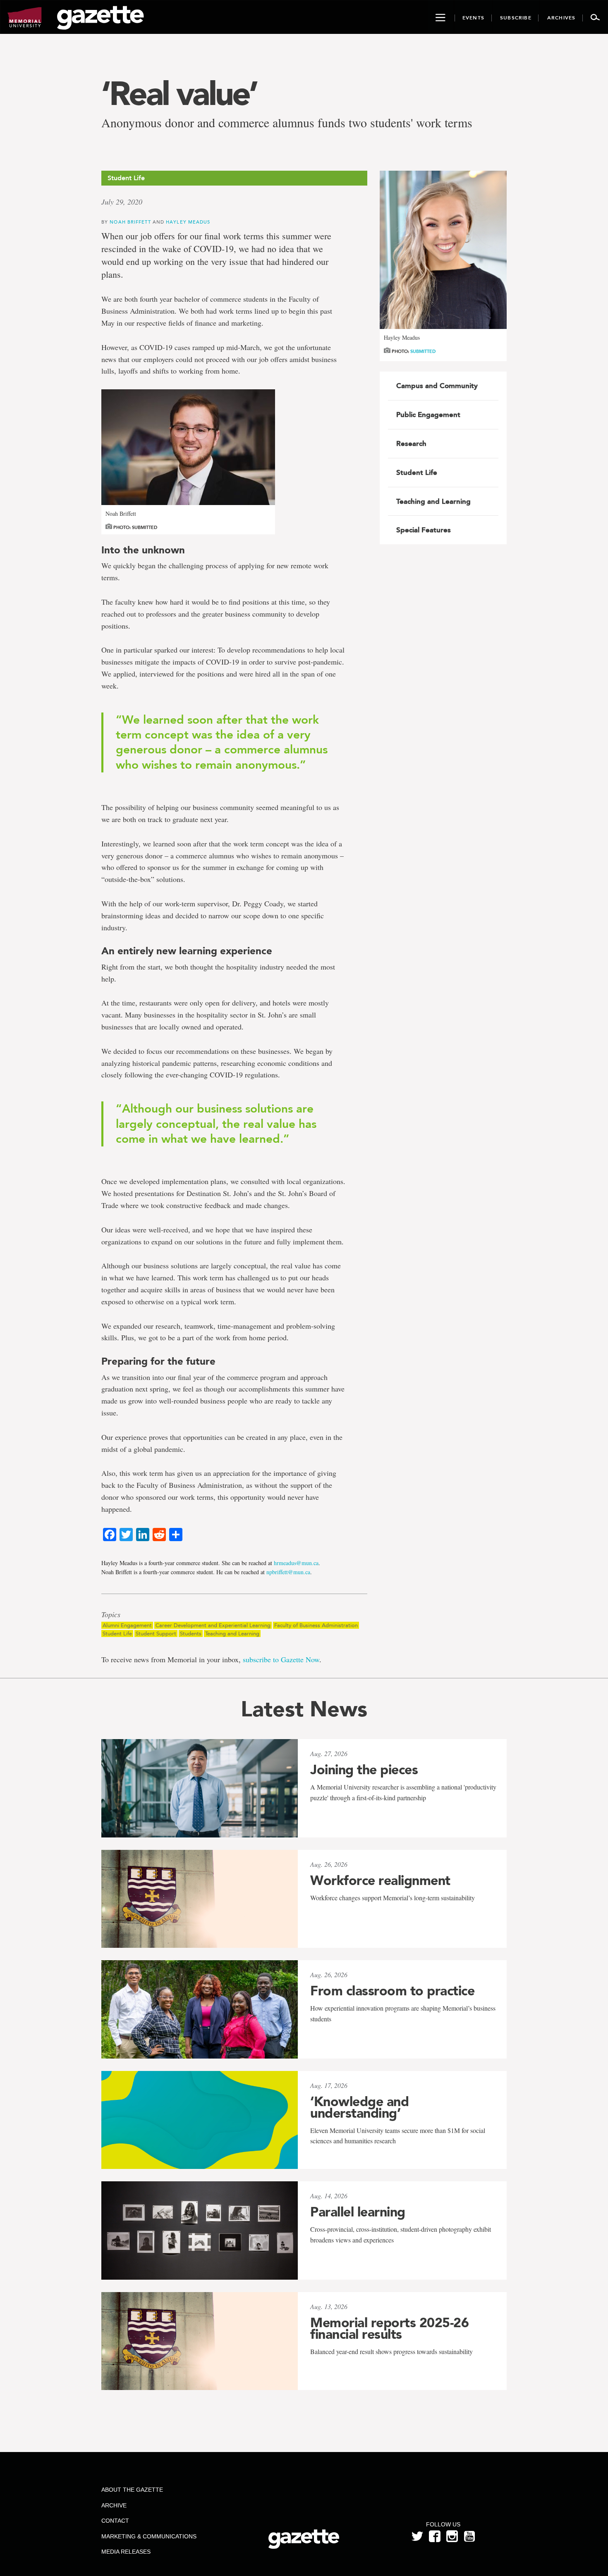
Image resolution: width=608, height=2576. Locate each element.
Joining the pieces (364, 1770)
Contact (115, 2521)
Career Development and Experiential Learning (213, 1625)
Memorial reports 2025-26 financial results (389, 2328)
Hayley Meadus (188, 222)
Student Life (117, 1634)
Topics (111, 1615)
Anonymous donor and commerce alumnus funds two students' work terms (287, 123)
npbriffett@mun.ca (288, 1572)
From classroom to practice (392, 1991)
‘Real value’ (179, 93)
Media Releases (126, 2552)
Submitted (423, 351)
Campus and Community (437, 386)
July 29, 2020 (122, 202)
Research (411, 443)
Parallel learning (358, 2212)
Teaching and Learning (232, 1634)
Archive (114, 2505)
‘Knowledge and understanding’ (359, 2107)
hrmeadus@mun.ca (296, 1563)
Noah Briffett (131, 222)
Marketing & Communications (149, 2536)
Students (191, 1634)
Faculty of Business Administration (316, 1625)
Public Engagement (428, 415)
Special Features (424, 530)
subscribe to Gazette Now (281, 1659)
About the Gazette (132, 2490)
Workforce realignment (380, 1880)
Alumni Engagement (127, 1625)
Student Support (156, 1634)
